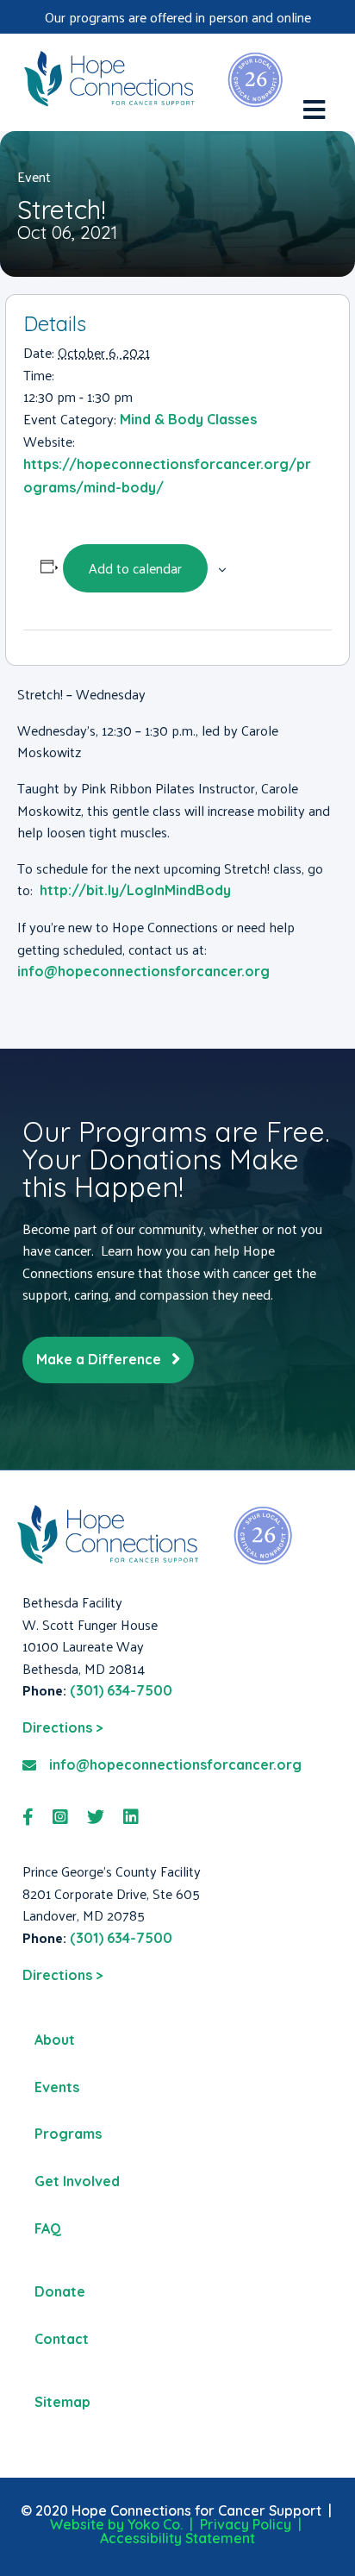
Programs (68, 2134)
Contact (62, 2339)
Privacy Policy (246, 2524)
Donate (60, 2291)
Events (57, 2087)
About (55, 2040)
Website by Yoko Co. (116, 2524)
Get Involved (77, 2181)
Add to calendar (135, 568)
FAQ (48, 2228)
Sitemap (62, 2402)
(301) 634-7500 (121, 1690)
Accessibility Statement (177, 2538)
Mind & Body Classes (188, 419)
